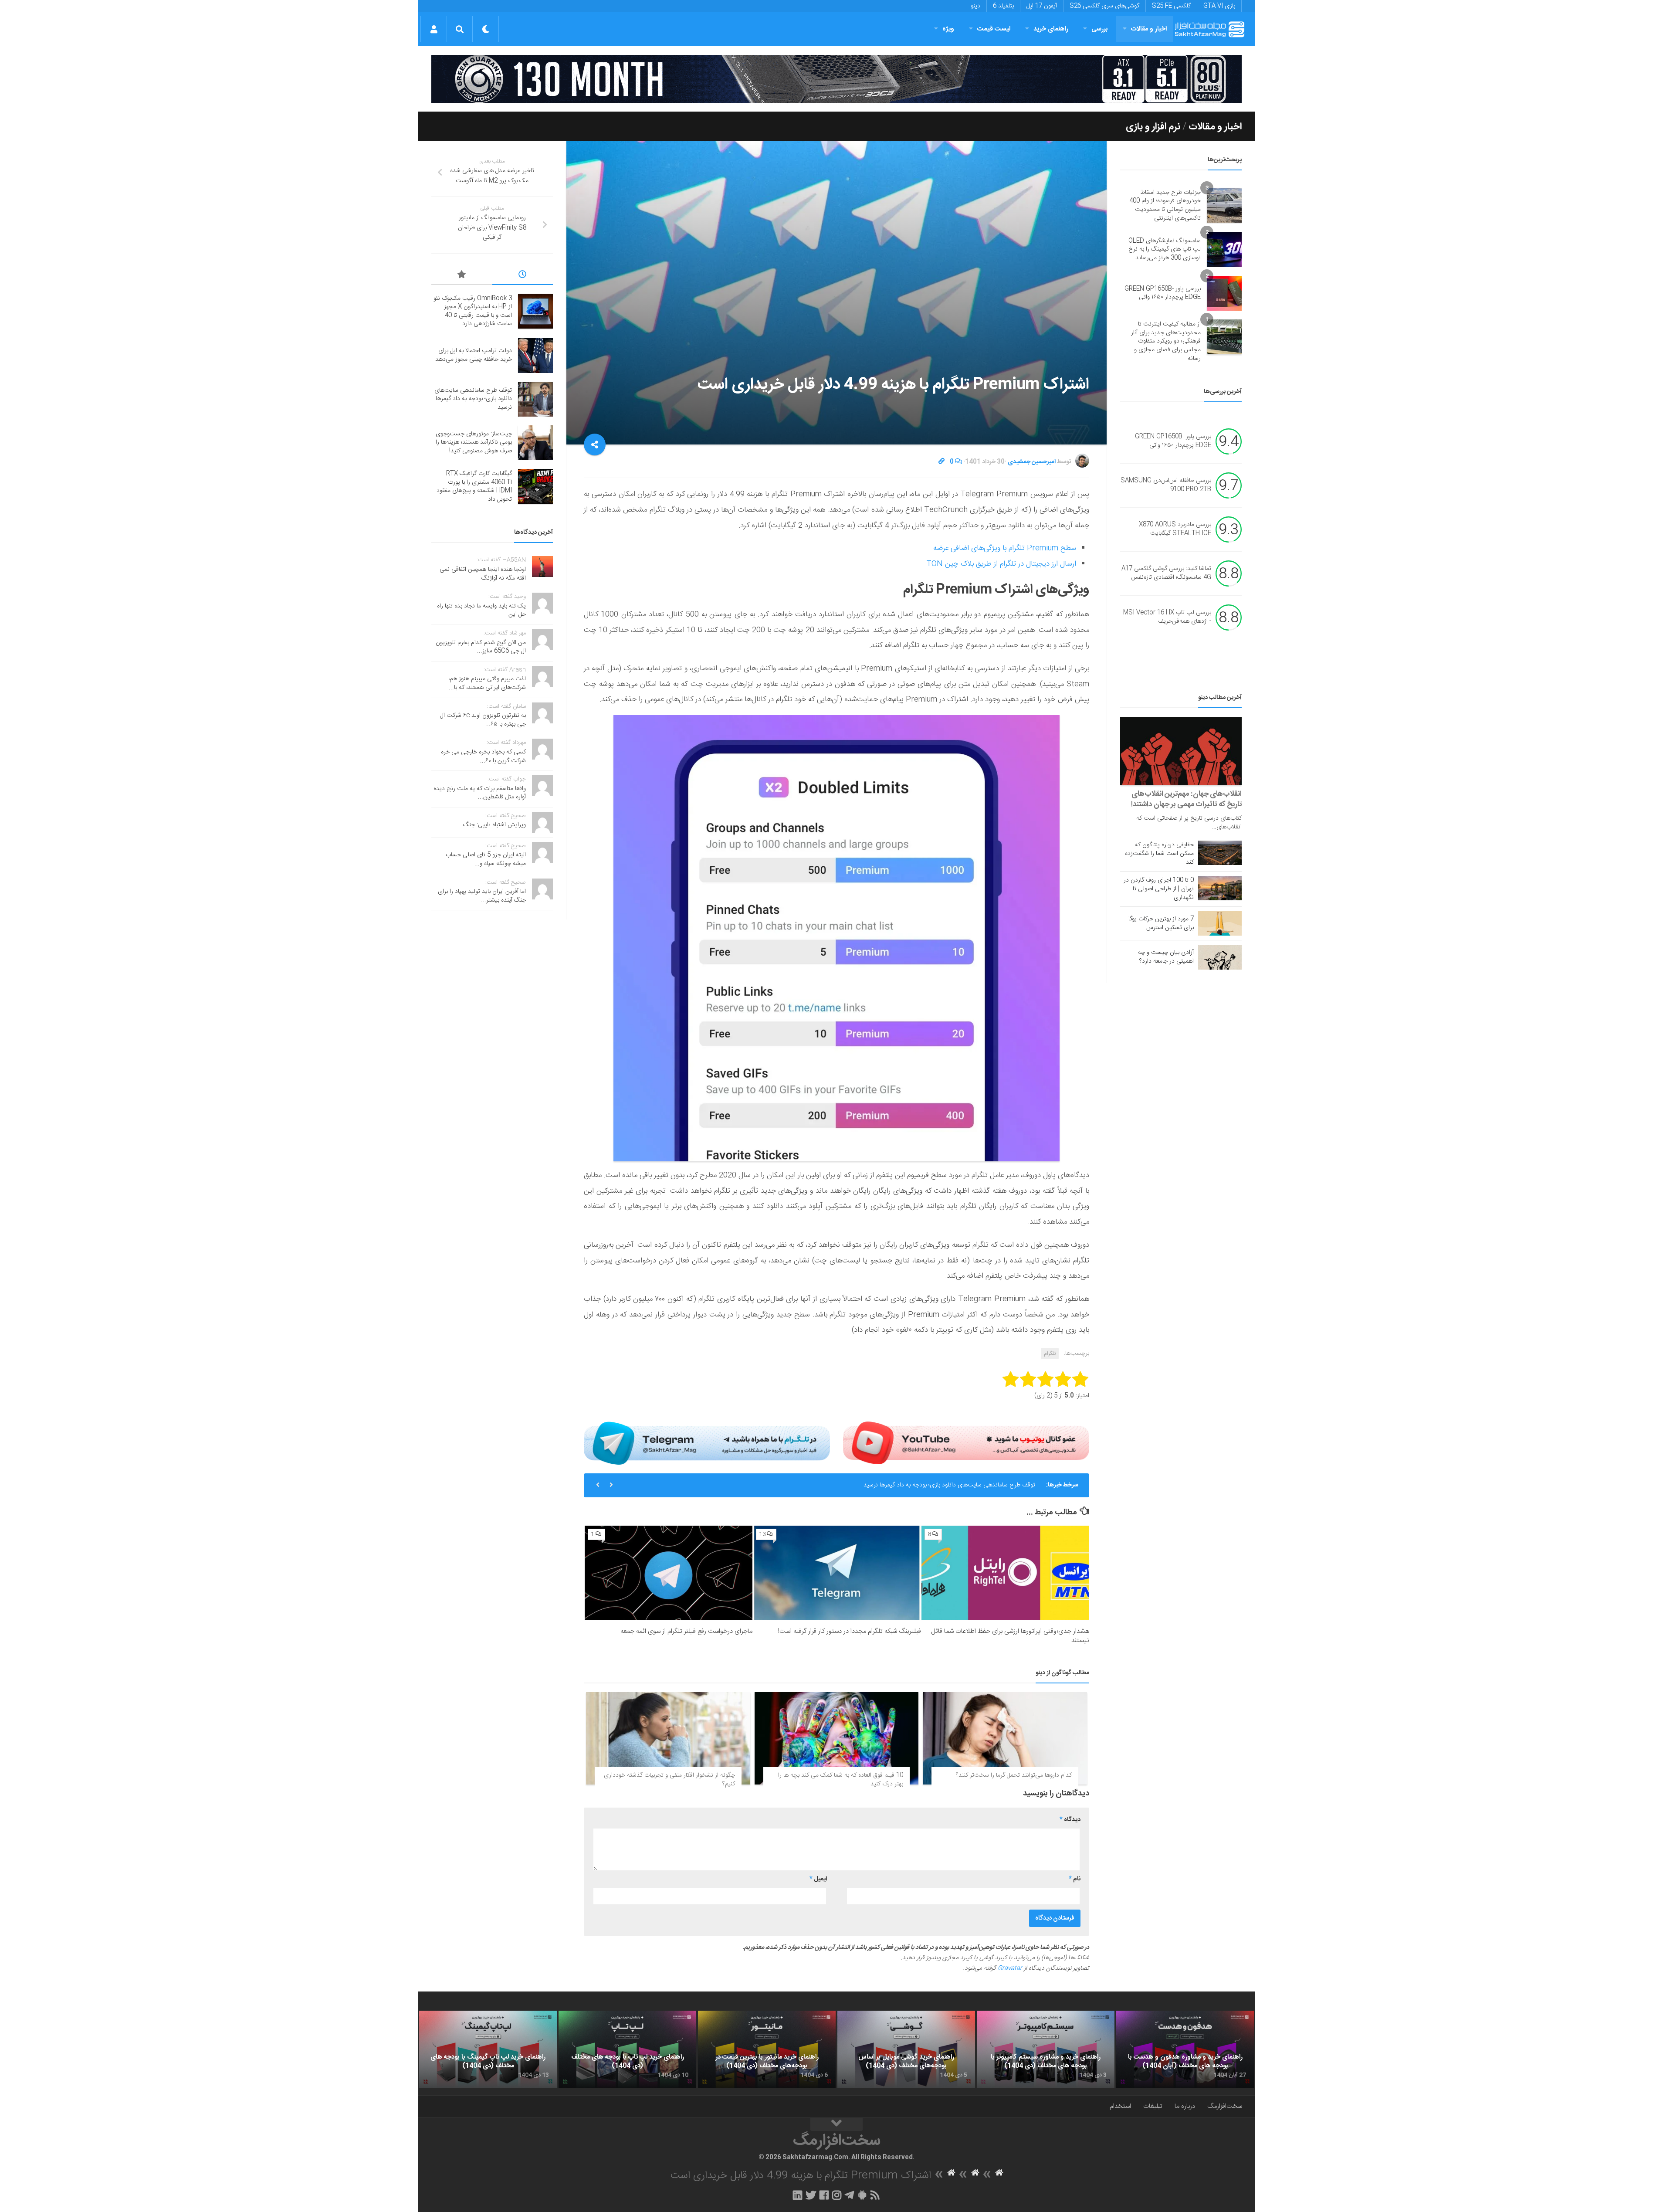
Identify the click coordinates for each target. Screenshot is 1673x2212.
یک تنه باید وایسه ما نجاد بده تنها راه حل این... (481, 611)
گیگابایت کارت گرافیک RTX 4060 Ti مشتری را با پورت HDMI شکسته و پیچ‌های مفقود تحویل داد (474, 487)
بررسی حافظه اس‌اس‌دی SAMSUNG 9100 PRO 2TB (1166, 485)
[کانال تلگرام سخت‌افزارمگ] (849, 2195)
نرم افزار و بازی (1153, 127)
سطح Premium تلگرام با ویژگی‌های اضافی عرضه (1005, 548)
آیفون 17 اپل (1042, 6)
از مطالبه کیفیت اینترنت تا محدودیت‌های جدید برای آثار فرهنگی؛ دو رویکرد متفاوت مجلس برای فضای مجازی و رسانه (1166, 341)
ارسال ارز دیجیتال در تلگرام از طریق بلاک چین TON (1001, 564)
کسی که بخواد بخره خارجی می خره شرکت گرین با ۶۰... (483, 757)
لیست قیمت (994, 29)
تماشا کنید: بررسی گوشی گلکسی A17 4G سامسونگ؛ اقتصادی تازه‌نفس (1166, 573)
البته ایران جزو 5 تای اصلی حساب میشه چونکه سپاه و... (486, 859)
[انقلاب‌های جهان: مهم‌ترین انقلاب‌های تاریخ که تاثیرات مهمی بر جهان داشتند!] (1181, 751)
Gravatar (1010, 1968)
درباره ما (1185, 2106)
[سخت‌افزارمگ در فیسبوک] (824, 2195)
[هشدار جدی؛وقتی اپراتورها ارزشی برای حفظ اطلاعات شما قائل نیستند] (1005, 1573)
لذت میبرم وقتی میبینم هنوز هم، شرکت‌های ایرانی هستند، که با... (487, 683)
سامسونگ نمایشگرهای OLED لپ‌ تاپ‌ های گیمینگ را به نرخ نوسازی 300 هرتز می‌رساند (1165, 249)
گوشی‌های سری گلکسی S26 (1104, 6)
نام (1075, 1879)
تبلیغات (1153, 2106)
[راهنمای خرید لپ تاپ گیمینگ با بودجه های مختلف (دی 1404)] (488, 2049)
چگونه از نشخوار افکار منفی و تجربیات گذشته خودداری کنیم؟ (669, 1780)
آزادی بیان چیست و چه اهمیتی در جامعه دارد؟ (1166, 957)
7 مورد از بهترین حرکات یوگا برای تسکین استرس (1161, 923)
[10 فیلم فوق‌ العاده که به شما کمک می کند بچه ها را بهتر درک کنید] (837, 1738)
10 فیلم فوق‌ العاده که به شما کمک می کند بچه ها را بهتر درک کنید (841, 1780)
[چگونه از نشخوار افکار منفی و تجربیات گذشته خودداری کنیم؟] (668, 1738)
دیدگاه (1070, 1820)
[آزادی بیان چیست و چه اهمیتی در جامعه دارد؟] (1220, 957)
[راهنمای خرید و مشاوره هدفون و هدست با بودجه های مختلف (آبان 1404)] (1185, 2049)
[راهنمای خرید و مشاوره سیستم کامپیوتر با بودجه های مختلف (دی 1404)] (1046, 2049)
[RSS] (875, 2195)
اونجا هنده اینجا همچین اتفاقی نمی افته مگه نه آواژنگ (483, 574)
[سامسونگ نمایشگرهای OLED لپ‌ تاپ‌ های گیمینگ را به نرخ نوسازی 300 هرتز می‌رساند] (1224, 250)
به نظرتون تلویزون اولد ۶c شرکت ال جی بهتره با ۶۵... (483, 720)
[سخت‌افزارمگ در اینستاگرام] (837, 2195)
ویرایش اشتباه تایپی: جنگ (494, 825)
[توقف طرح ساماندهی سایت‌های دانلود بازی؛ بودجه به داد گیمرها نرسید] (535, 399)
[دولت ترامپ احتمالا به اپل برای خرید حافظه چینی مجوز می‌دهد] (535, 356)
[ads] (836, 79)
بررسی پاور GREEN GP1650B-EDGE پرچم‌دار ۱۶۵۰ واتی (1163, 293)
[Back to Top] (836, 2124)
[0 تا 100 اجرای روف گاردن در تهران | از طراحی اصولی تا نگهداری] (1220, 888)
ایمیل (818, 1879)
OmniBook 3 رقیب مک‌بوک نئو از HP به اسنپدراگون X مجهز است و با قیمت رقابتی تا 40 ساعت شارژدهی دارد (473, 311)
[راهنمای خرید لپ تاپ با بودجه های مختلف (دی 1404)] (627, 2049)
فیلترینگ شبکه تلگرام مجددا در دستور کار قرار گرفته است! (850, 1631)
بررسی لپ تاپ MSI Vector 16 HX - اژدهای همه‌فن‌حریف (1167, 617)
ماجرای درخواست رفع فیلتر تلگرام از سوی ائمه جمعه (686, 1631)
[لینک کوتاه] (941, 462)
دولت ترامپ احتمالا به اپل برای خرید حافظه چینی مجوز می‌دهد (474, 355)
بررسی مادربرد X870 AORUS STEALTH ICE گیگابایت (1175, 529)
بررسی (1100, 29)
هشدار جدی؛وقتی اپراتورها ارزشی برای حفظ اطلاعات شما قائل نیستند (1010, 1636)
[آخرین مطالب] (523, 276)
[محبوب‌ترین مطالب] (462, 276)
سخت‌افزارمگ (1225, 2106)
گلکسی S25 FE (1171, 6)
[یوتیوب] (966, 1443)
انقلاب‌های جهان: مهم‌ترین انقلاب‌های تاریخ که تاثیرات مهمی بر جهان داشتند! (1186, 799)
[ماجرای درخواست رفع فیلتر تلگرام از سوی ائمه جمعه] (669, 1573)
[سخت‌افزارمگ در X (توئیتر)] (811, 2195)
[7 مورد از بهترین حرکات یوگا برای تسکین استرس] (1220, 923)
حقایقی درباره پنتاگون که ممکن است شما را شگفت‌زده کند (1159, 854)
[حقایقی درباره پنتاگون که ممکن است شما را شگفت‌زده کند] (1220, 853)
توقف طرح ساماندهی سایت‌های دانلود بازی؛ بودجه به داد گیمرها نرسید (949, 1485)
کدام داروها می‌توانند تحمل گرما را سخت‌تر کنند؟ (1014, 1775)
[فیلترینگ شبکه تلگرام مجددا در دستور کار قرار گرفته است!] (837, 1573)
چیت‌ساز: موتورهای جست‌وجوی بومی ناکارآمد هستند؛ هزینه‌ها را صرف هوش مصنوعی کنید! (474, 443)
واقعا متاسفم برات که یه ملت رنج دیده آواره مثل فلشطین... (480, 793)
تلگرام (1050, 1354)
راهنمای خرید (1051, 29)
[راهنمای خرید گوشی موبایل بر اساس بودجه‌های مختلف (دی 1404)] (906, 2049)
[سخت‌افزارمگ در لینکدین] (798, 2195)
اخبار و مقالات (1149, 29)
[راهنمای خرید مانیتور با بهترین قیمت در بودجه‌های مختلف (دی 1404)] (767, 2049)
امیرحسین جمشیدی (1032, 462)
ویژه (948, 29)
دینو (975, 6)
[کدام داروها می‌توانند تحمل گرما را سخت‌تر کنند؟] (1005, 1738)
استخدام (1120, 2106)
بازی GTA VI (1219, 6)
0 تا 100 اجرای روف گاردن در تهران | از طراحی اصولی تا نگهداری (1159, 889)
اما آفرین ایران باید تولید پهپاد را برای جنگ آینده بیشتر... (482, 896)
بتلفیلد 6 (1003, 6)
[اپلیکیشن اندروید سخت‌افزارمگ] (862, 2195)
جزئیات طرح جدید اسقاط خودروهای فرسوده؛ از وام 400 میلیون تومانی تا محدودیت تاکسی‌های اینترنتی (1165, 205)
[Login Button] (434, 29)
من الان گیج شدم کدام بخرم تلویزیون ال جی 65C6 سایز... (481, 647)
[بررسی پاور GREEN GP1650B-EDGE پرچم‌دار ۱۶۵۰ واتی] (1224, 293)
